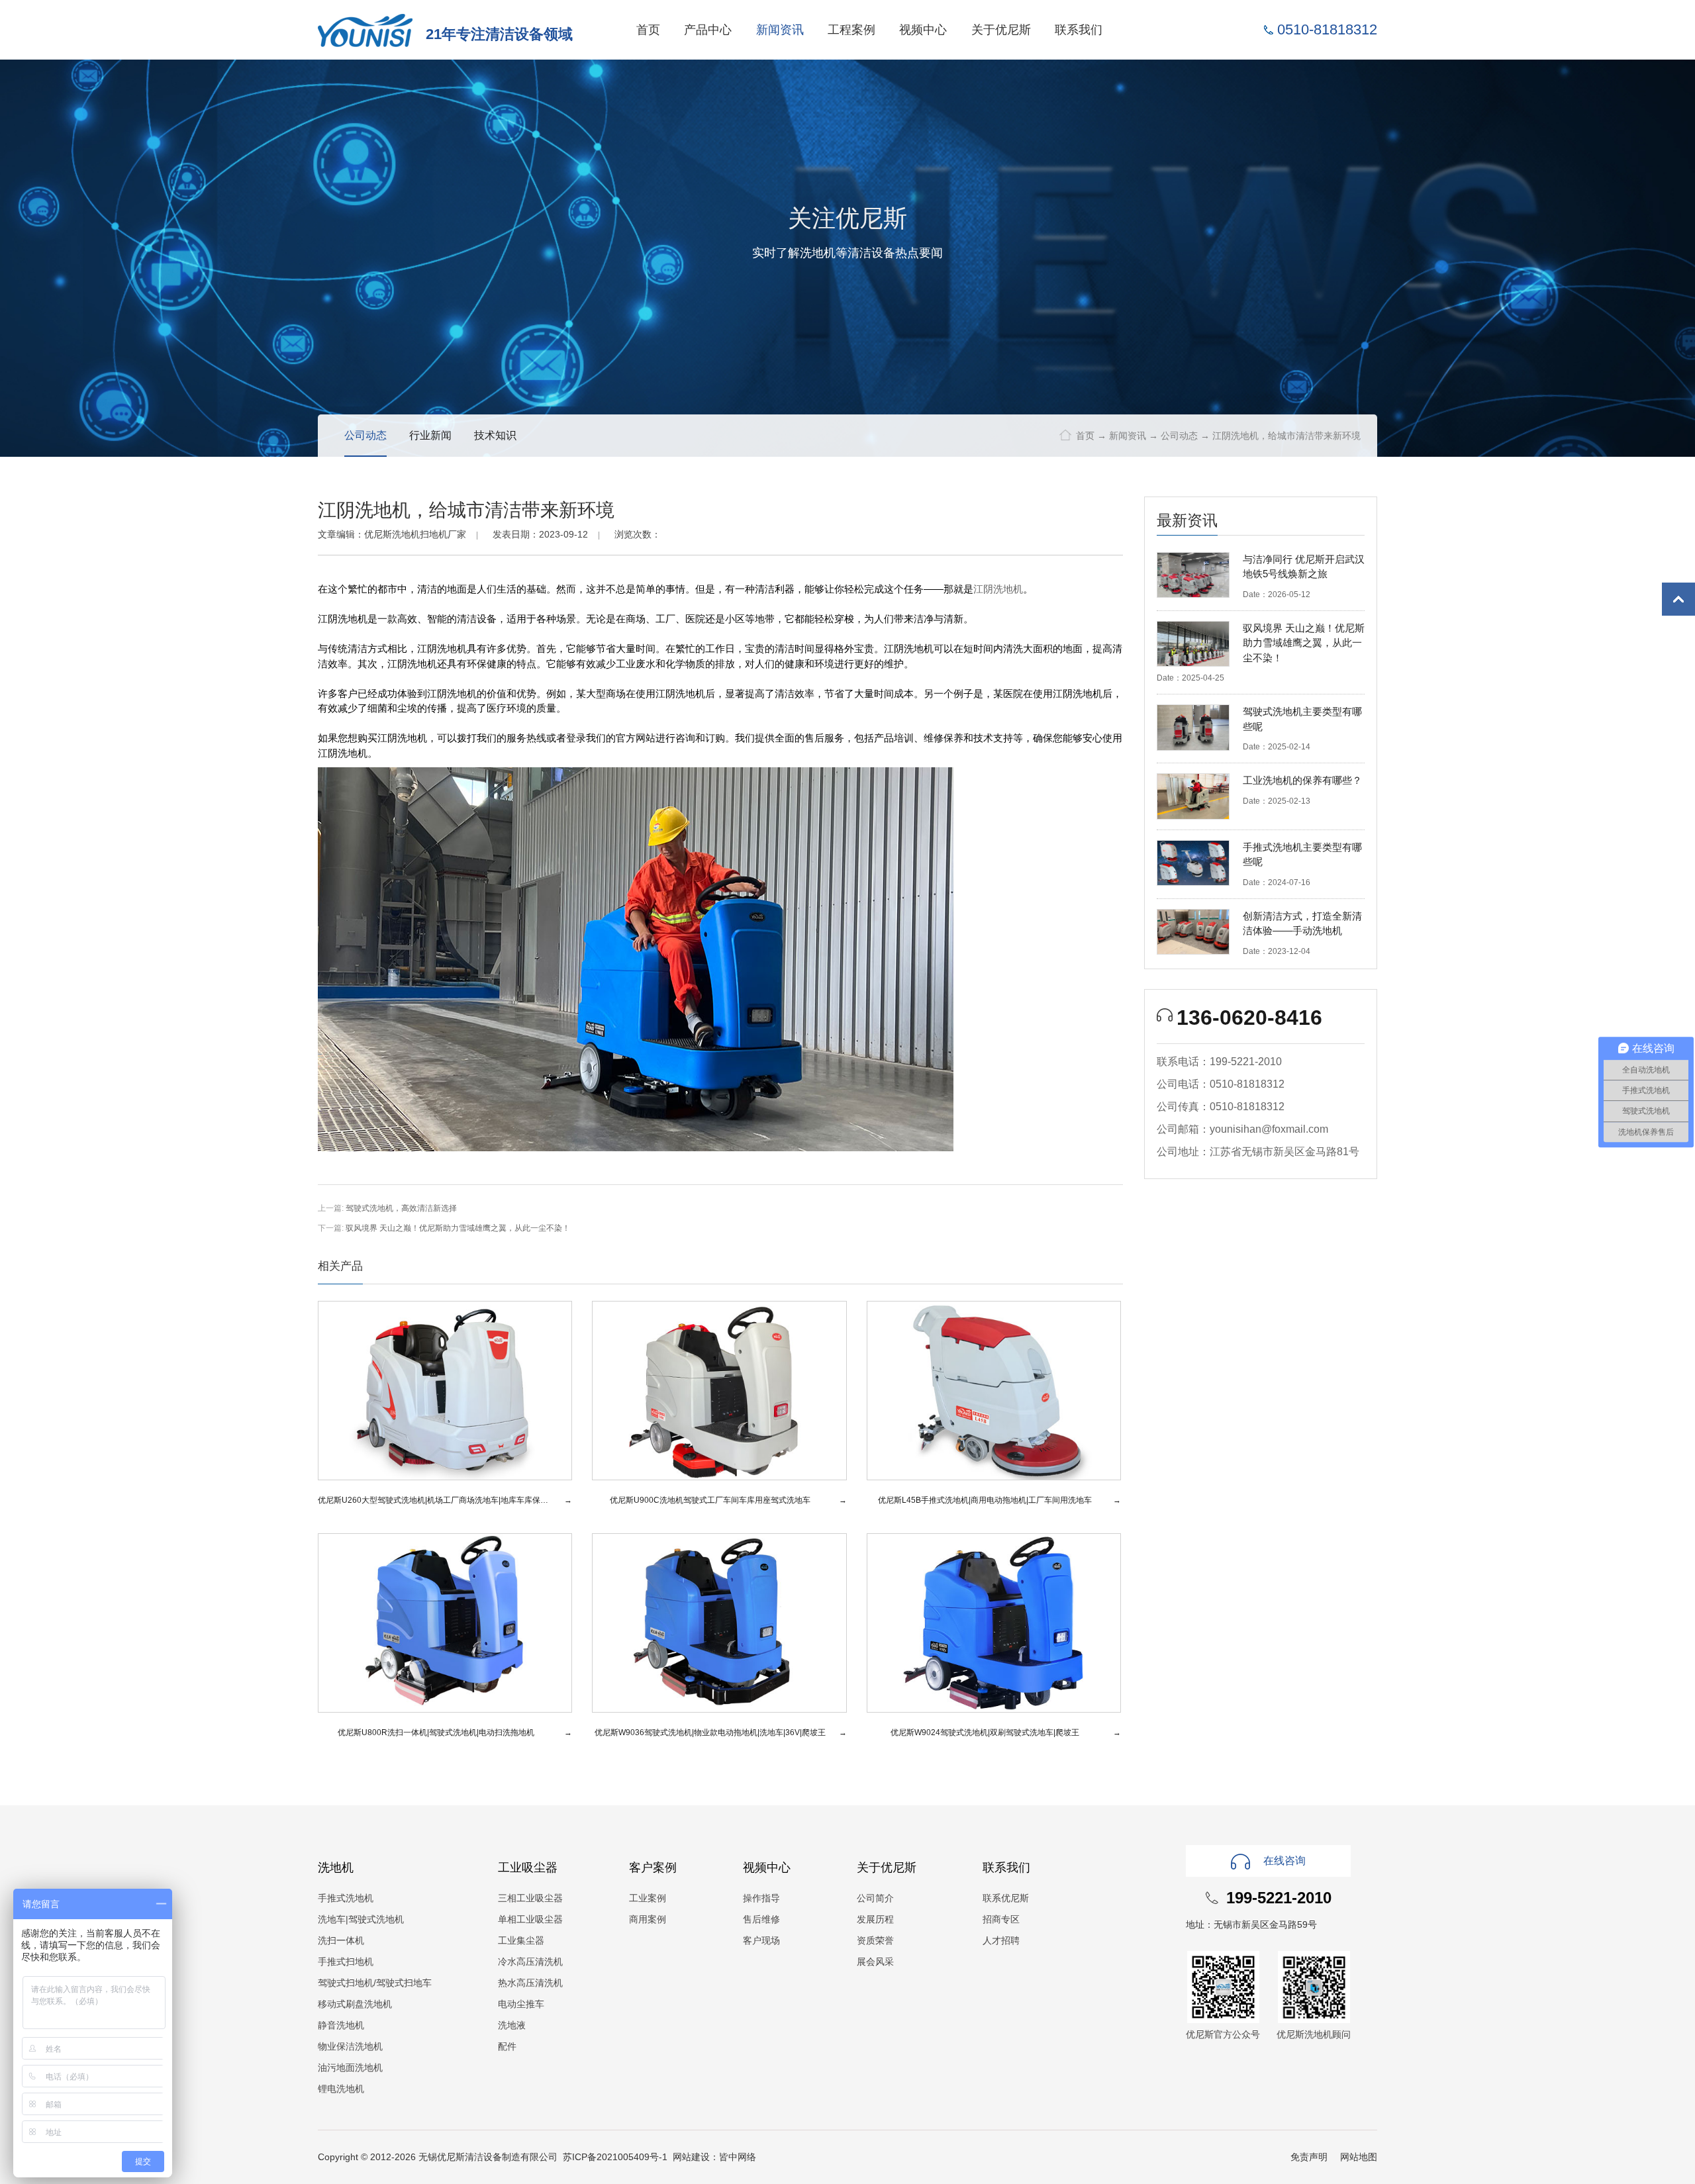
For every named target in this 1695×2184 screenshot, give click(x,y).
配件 (507, 2046)
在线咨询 (1284, 1861)
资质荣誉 (875, 1940)
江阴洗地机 (998, 589)
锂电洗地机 (341, 2089)
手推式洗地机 (346, 1898)
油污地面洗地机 (350, 2067)
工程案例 (851, 29)
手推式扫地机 (346, 1962)
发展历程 (875, 1919)
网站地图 (1359, 2157)
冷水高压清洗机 (530, 1962)
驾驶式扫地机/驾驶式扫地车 (375, 1983)
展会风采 (875, 1962)
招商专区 (1001, 1919)
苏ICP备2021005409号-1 (615, 2157)
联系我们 (1079, 29)
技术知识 (495, 435)
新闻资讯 (780, 29)
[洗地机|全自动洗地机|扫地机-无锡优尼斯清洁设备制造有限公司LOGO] (365, 29)
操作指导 (761, 1898)
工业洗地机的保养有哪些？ (1302, 780)
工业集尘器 (521, 1940)
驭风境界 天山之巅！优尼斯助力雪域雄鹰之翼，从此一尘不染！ (458, 1228)
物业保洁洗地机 (350, 2046)
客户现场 (761, 1940)
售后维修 (761, 1919)
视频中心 (923, 29)
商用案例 (648, 1919)
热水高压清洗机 (530, 1983)
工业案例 (648, 1898)
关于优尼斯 (1001, 29)
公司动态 (1179, 436)
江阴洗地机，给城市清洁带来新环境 (1286, 436)
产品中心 (708, 29)
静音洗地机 (341, 2025)
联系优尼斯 (1006, 1898)
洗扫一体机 (341, 1940)
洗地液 (512, 2025)
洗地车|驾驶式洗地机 (361, 1919)
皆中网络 (738, 2157)
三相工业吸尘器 (530, 1898)
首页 (648, 29)
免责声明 (1309, 2157)
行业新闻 (430, 435)
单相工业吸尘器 (530, 1919)
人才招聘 (1001, 1940)
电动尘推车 (521, 2004)
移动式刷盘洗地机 (355, 2004)
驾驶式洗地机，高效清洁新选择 (401, 1208)
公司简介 (875, 1898)
